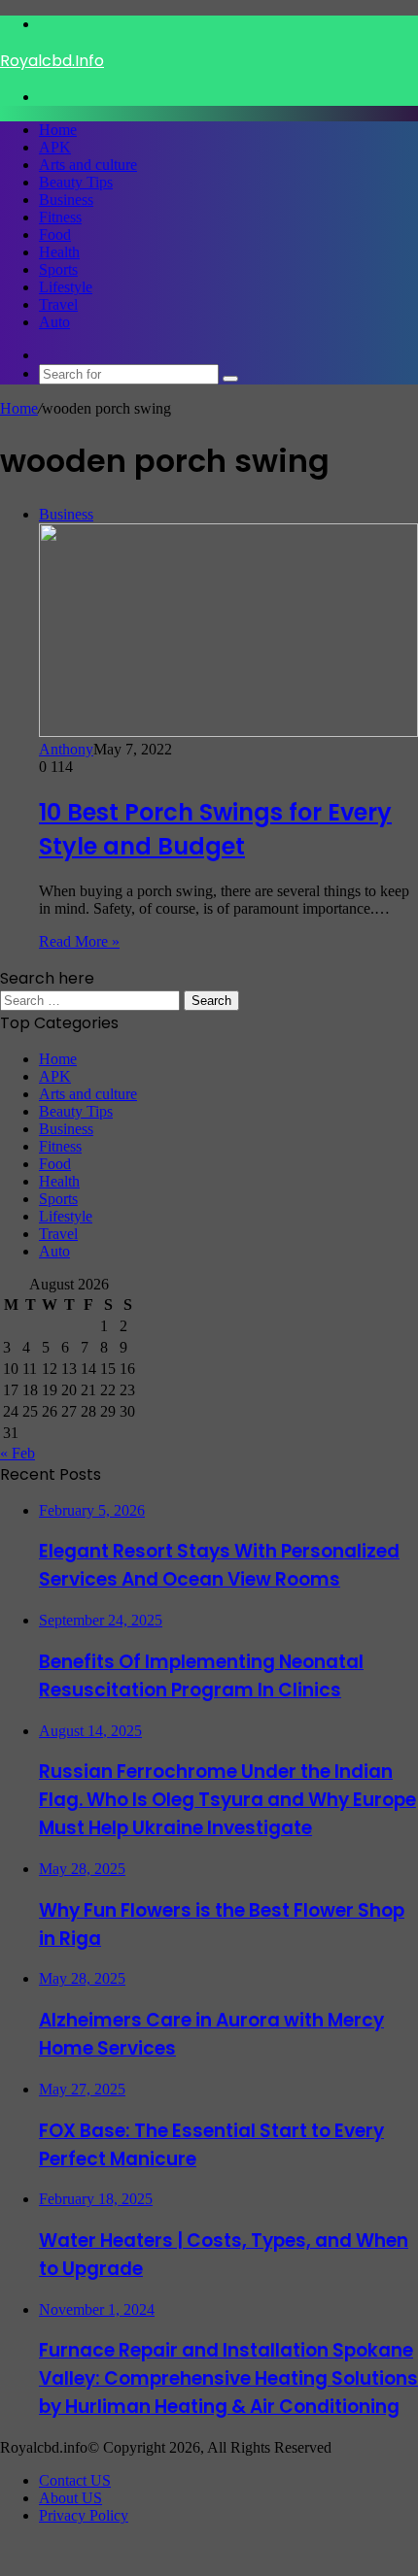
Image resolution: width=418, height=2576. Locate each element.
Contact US (75, 2480)
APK (55, 147)
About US (70, 2498)
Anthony (66, 749)
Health (59, 252)
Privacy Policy (84, 2515)
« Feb (17, 1453)
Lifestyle (66, 287)
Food (55, 234)
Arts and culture (88, 165)
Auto (54, 322)
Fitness (60, 217)
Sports (58, 269)
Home (58, 130)
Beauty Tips (76, 182)
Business (66, 200)
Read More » (79, 941)
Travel (58, 304)
